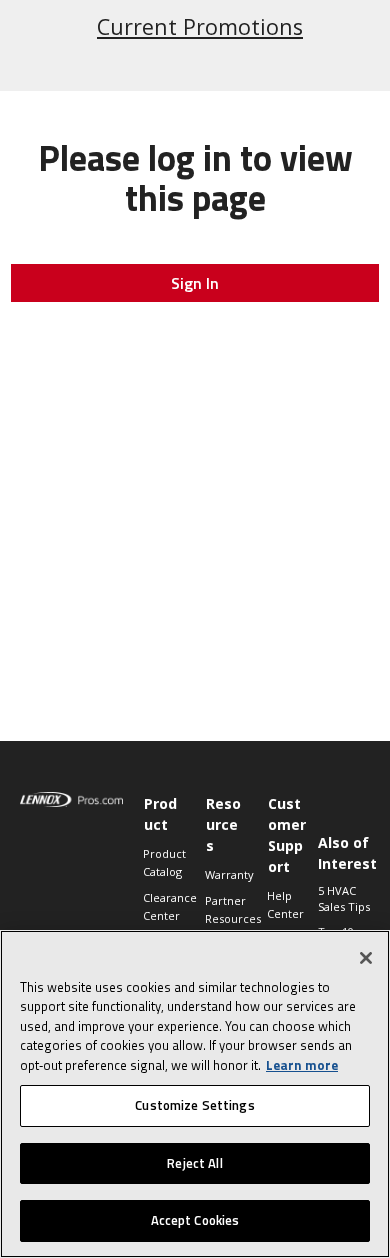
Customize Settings (194, 1105)
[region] (195, 1094)
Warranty (226, 874)
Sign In (195, 283)
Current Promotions (200, 26)
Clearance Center (164, 906)
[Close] (366, 958)
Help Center (285, 904)
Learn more (302, 1065)
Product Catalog (164, 862)
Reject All (194, 1163)
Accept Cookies (195, 1220)
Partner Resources (226, 909)
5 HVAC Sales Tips (344, 899)
